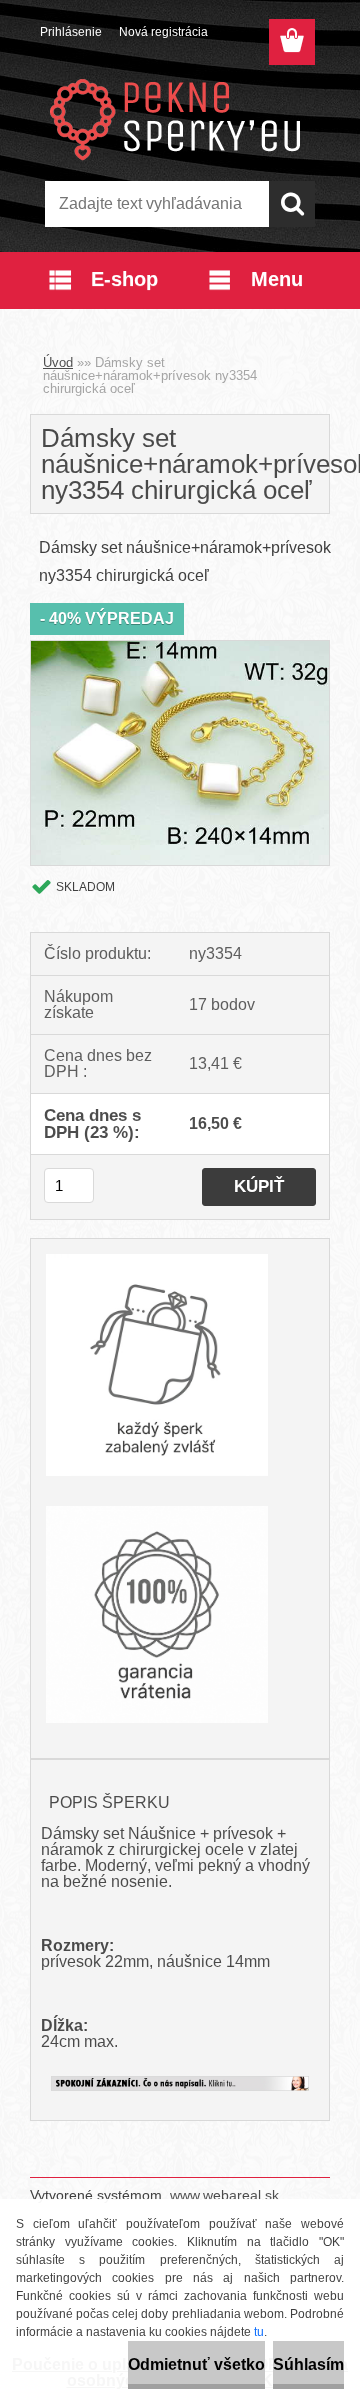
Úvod (58, 362)
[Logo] (179, 117)
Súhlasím (308, 2364)
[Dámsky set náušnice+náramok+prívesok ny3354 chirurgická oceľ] (180, 648)
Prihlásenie (71, 32)
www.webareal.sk (224, 2195)
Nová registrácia (163, 32)
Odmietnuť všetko (196, 2364)
